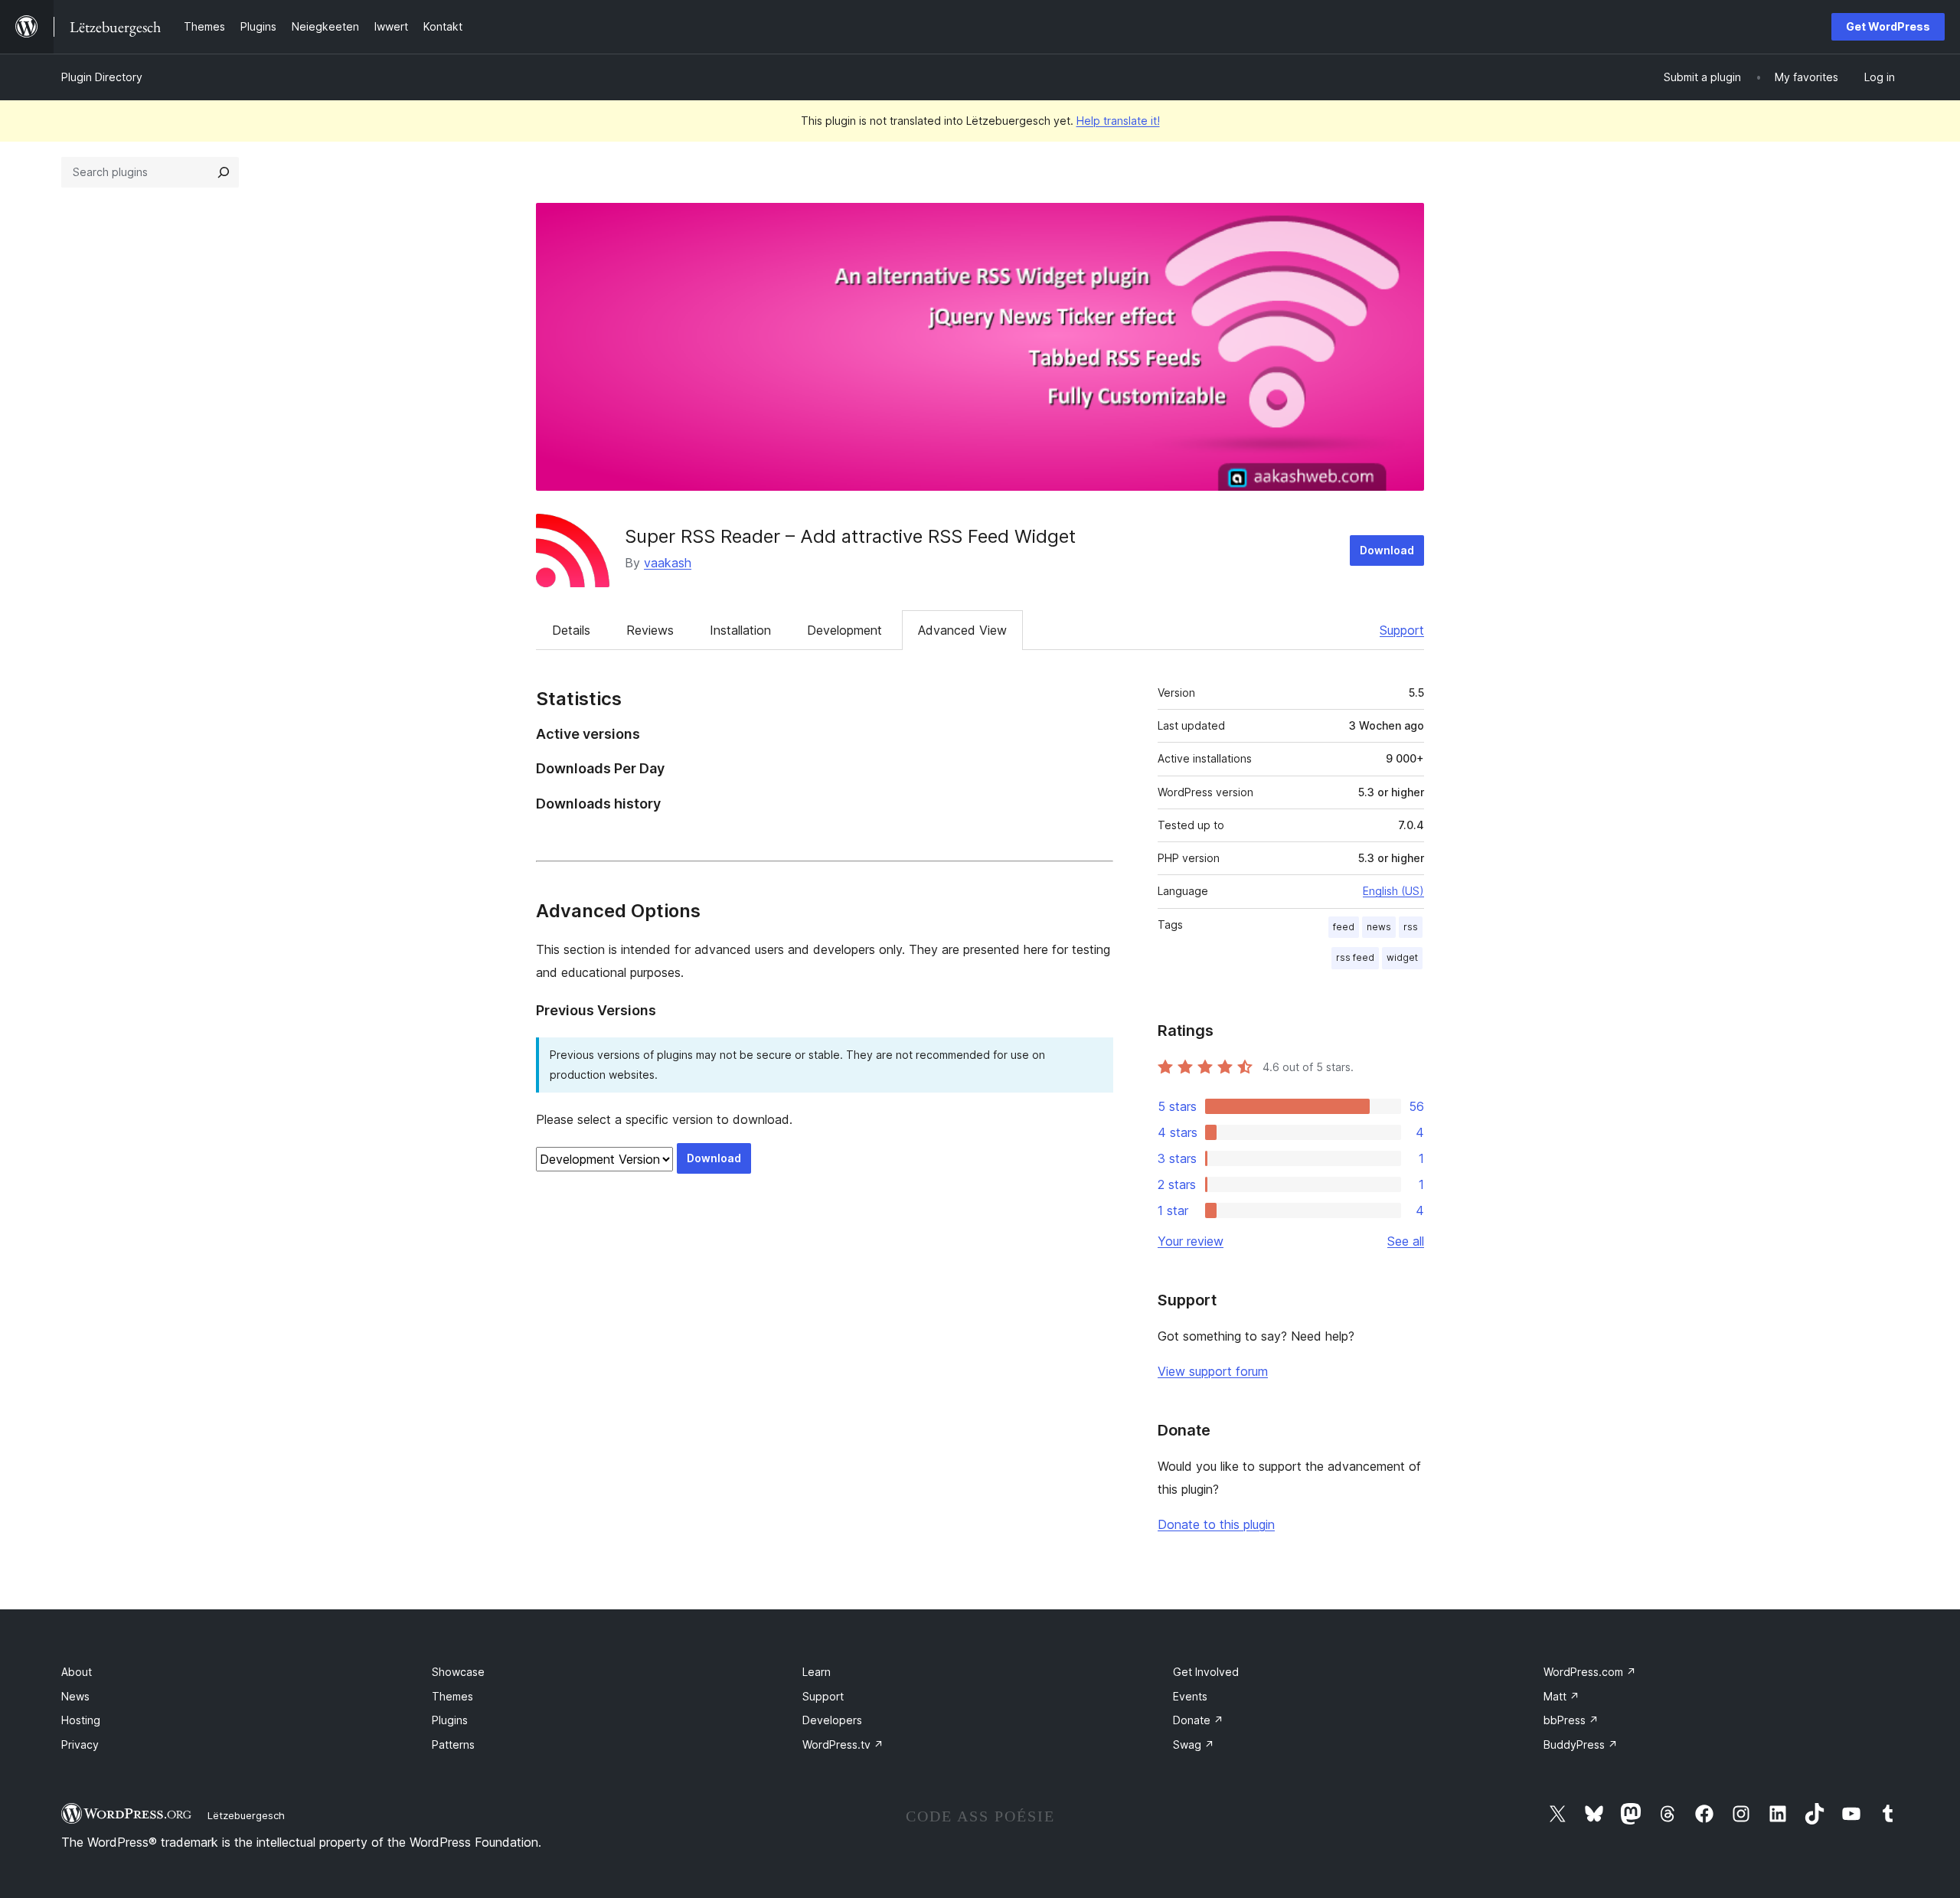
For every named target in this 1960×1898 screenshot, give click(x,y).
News (75, 1696)
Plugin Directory (102, 77)
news (1379, 927)
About (77, 1672)
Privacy (80, 1744)
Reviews (650, 630)
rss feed (1355, 957)
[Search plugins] (224, 172)
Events (1190, 1696)
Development (844, 630)
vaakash (668, 563)
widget (1402, 957)
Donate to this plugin (1216, 1524)
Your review (1191, 1241)
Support (1402, 630)
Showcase (458, 1672)
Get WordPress (1888, 26)
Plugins (450, 1720)
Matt (1561, 1696)
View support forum (1213, 1371)
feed (1344, 927)
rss (1411, 927)
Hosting (81, 1720)
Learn (817, 1672)
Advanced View (962, 630)
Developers (832, 1720)
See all (1406, 1241)
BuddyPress (1581, 1744)
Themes (452, 1696)
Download (1387, 550)
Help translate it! (1118, 121)
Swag (1194, 1744)
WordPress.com (1590, 1672)
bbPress (1571, 1720)
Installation (740, 630)
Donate (1198, 1720)
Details (571, 630)
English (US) (1393, 891)
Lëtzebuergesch (246, 1815)
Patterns (453, 1744)
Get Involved (1206, 1672)
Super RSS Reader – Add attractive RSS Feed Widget (850, 536)
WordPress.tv (843, 1744)
